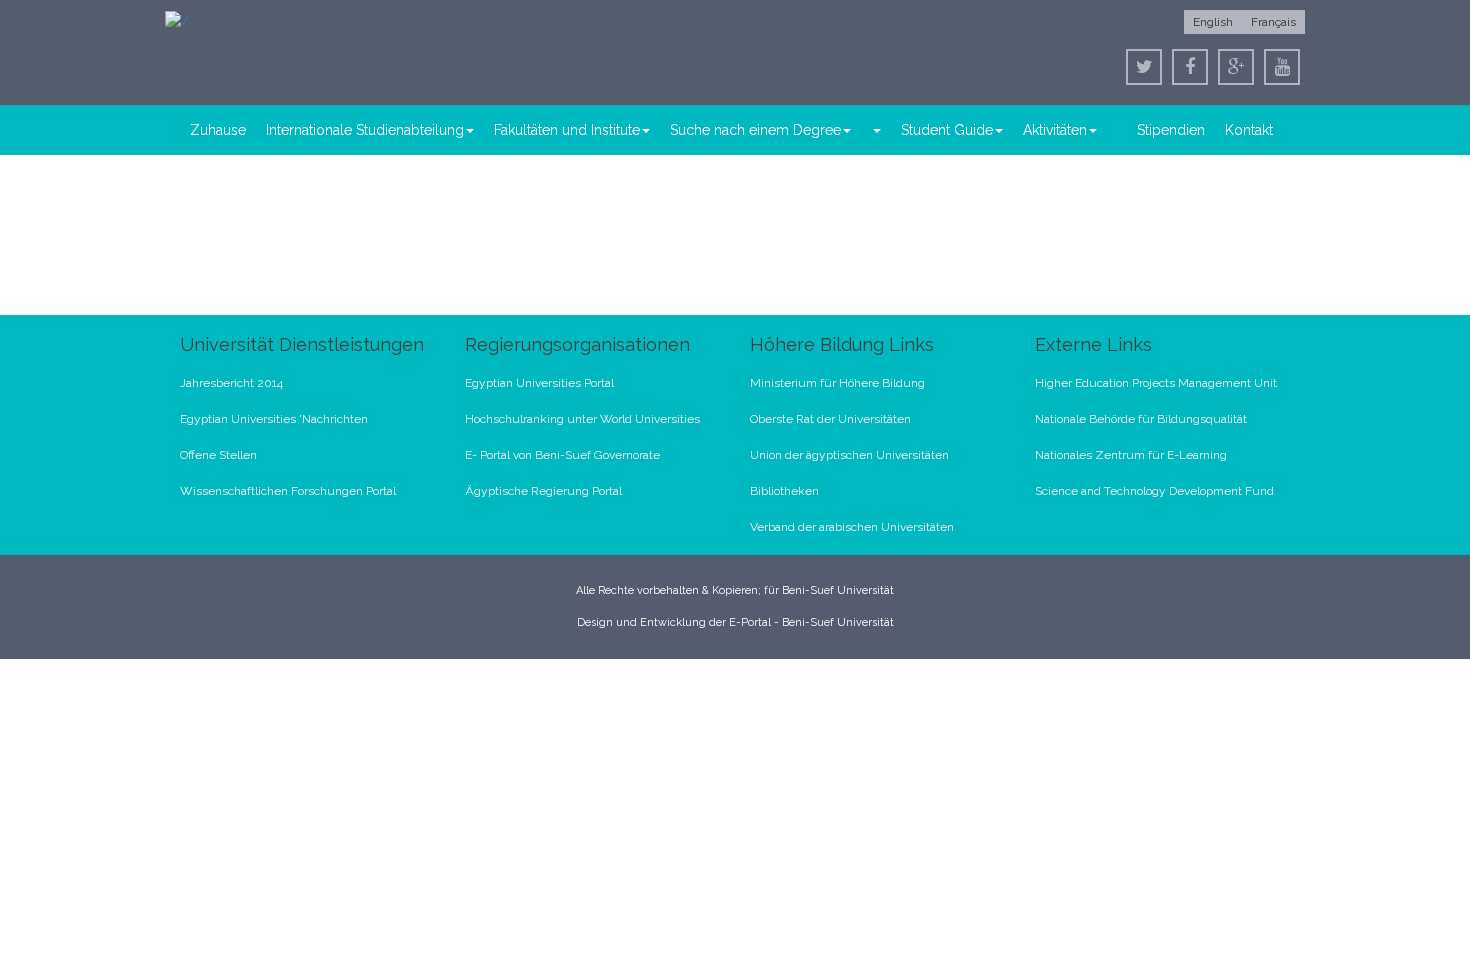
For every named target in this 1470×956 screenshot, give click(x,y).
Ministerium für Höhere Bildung (837, 383)
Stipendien (1171, 130)
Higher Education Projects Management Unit (1156, 383)
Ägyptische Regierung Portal (543, 491)
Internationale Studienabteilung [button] (365, 130)
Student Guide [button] (947, 130)
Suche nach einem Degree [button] (755, 130)
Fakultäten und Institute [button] (567, 130)
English (1213, 22)
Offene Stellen (218, 455)
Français (1273, 22)
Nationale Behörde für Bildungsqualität (1141, 419)
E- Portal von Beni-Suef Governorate (562, 455)
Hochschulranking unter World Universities (582, 419)
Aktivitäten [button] (1055, 130)
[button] (876, 130)
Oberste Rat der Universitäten (830, 419)
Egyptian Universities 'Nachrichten (274, 419)
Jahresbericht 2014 (231, 383)
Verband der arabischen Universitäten (852, 527)
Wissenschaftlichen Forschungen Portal (288, 491)
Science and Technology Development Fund (1154, 491)
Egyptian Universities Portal (539, 383)
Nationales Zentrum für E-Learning (1131, 455)
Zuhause (218, 130)
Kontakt (1249, 130)
